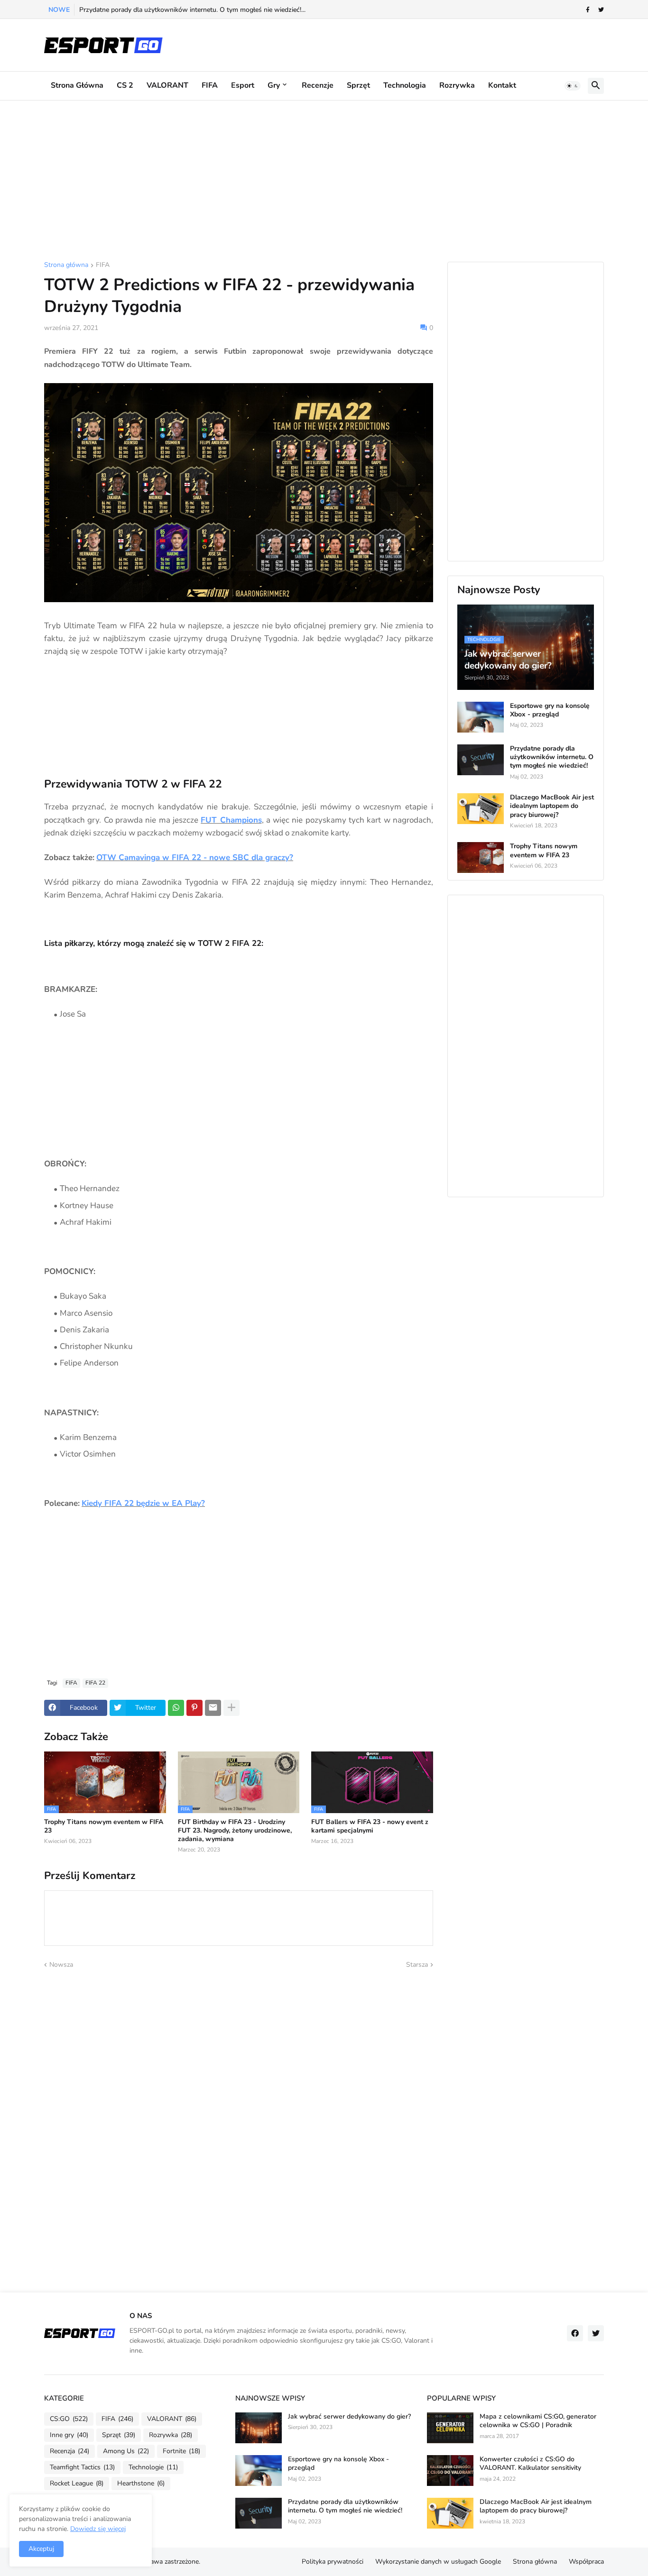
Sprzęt (358, 85)
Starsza (417, 1965)
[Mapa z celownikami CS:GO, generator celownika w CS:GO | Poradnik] (450, 2428)
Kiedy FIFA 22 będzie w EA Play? (143, 1503)
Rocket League (77, 2483)
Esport (243, 85)
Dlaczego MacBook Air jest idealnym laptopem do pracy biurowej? (552, 806)
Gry (274, 85)
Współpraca (586, 2562)
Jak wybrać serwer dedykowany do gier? (349, 2417)
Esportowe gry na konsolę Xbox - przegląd (550, 710)
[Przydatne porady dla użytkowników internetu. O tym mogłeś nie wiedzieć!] (481, 760)
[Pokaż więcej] (231, 1708)
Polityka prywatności (333, 2562)
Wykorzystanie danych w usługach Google (438, 2562)
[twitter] (601, 10)
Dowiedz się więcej (98, 2529)
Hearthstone (141, 2483)
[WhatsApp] (176, 1708)
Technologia (405, 85)
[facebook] (575, 2333)
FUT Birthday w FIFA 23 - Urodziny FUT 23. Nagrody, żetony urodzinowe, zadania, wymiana (235, 1831)
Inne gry (69, 2435)
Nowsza (61, 1965)
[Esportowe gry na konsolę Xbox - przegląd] (481, 717)
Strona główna (77, 85)
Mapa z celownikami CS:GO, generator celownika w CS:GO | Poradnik (538, 2421)
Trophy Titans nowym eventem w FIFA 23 (104, 1826)
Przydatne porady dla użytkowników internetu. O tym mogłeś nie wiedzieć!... (192, 10)
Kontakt (502, 85)
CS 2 (125, 85)
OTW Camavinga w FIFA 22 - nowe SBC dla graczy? (195, 857)
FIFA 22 (95, 1683)
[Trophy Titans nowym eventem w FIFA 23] (481, 857)
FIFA (210, 85)
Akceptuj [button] (41, 2549)
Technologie (153, 2467)
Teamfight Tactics (82, 2467)
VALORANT (167, 85)
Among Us (126, 2451)
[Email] (213, 1708)
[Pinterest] (194, 1708)
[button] (573, 86)
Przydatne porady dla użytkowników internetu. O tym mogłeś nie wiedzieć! (552, 757)
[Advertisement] (324, 181)
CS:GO (69, 2419)
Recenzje (318, 85)
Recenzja (69, 2451)
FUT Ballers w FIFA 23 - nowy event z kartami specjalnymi (370, 1826)
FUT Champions (231, 820)
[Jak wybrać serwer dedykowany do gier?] (259, 2428)
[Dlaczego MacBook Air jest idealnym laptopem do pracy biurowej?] (481, 809)
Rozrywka (457, 85)
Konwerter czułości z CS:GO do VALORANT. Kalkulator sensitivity (530, 2464)
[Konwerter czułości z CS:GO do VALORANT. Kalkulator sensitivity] (450, 2471)
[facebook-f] (588, 10)
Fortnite (181, 2451)
